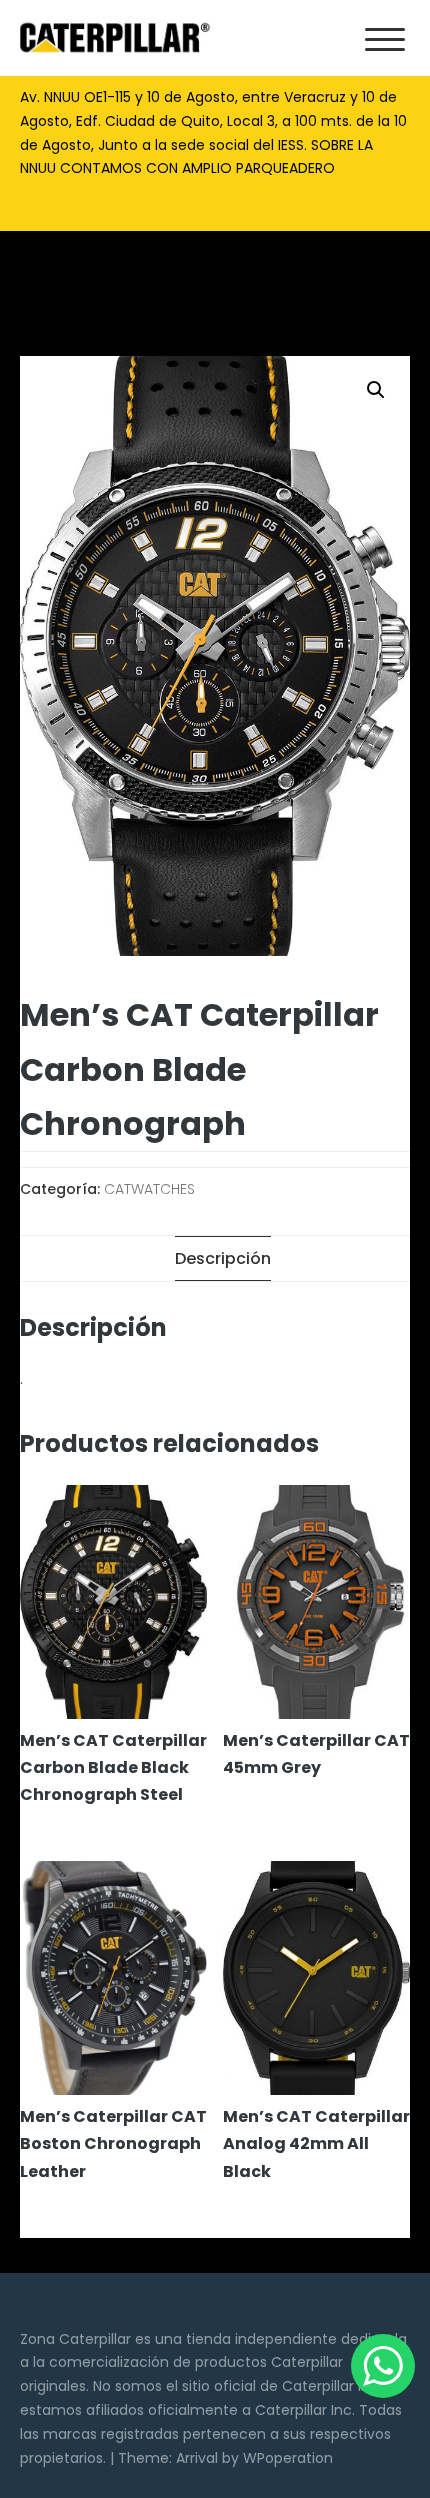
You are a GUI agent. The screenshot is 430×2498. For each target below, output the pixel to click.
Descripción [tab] (223, 1258)
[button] (376, 390)
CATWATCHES (149, 1189)
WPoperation (288, 2458)
